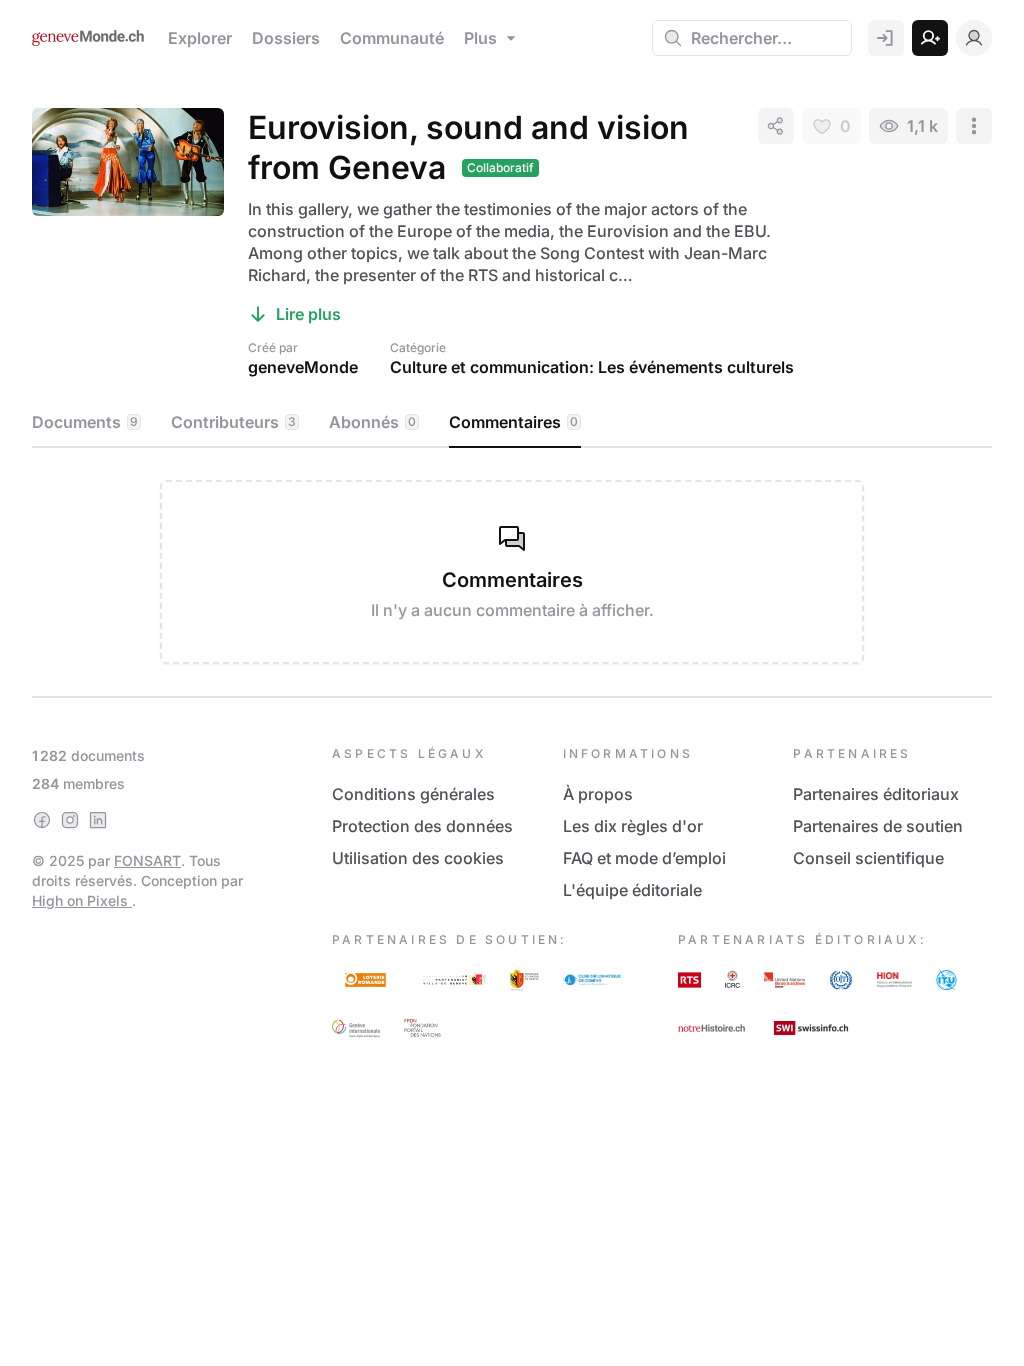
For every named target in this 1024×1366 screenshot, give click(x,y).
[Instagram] (70, 820)
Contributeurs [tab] (233, 422)
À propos (598, 794)
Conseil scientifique (868, 858)
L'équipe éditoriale (632, 890)
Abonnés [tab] (372, 422)
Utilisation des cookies (418, 858)
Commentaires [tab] (513, 422)
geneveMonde (303, 367)
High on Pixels (82, 900)
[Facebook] (42, 820)
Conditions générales (413, 794)
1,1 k (922, 126)
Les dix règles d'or (633, 826)
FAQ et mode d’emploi (644, 858)
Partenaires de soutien (878, 826)
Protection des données (422, 826)
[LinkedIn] (98, 820)
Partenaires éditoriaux (876, 794)
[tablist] (512, 423)
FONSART (147, 860)
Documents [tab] (85, 422)
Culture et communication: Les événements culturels (592, 367)
